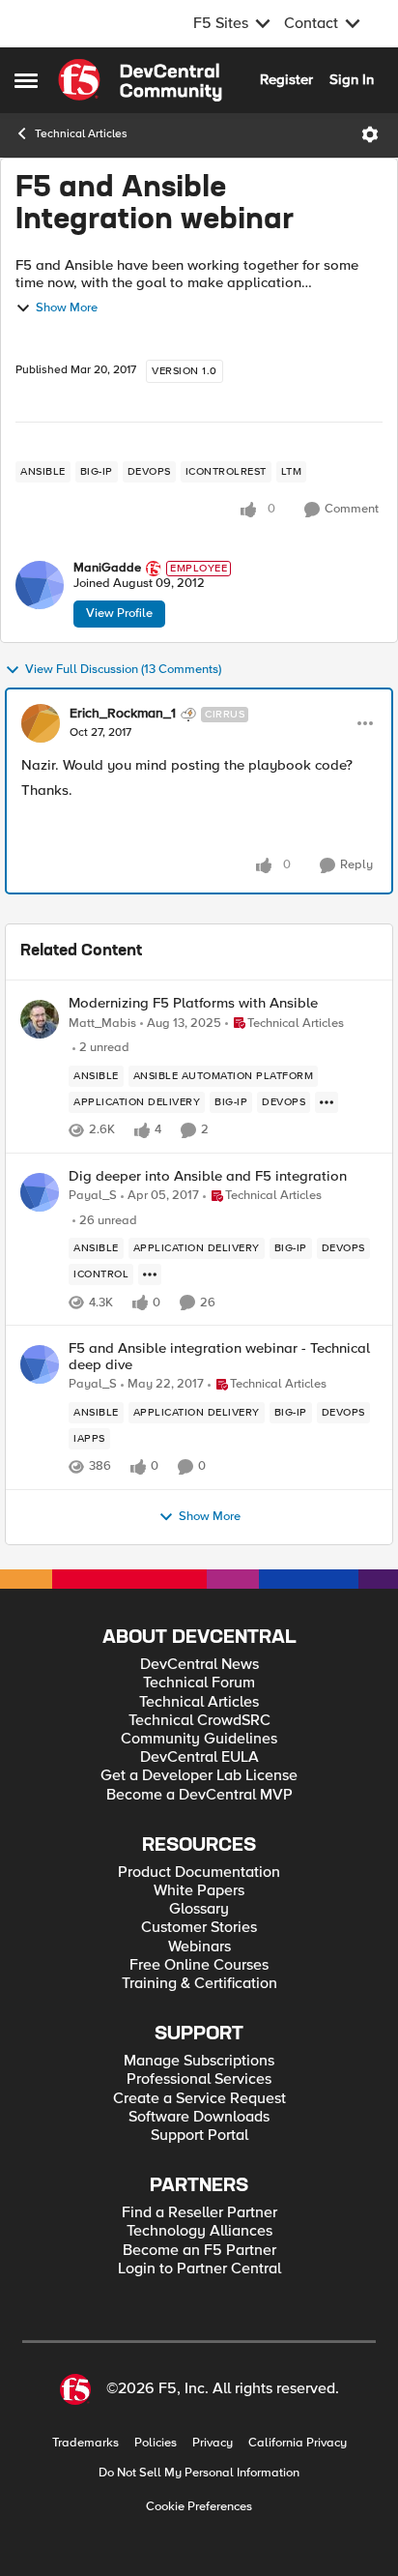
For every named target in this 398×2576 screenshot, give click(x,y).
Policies (156, 2443)
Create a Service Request (199, 2099)
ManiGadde (107, 568)
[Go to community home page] (140, 80)
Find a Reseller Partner (199, 2213)
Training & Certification (199, 1984)
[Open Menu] (370, 134)
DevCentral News (199, 1665)
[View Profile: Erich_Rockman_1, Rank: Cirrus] (41, 723)
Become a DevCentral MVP (199, 1795)
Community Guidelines (199, 1739)
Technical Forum (199, 1683)
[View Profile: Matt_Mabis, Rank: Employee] (40, 1019)
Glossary (199, 1909)
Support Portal (199, 2136)
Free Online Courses (199, 1965)
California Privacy (298, 2443)
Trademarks (85, 2443)
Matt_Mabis (102, 1024)
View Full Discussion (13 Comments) (123, 670)
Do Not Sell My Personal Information (199, 2473)
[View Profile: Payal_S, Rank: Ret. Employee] (40, 1192)
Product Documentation (199, 1873)
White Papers (199, 1891)
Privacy (213, 2443)
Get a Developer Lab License (199, 1776)
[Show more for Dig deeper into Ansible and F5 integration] (150, 1274)
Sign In (352, 79)
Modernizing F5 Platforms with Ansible (193, 1003)
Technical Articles (81, 134)
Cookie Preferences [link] (199, 2506)
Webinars (199, 1947)
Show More (67, 308)
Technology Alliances (199, 2231)
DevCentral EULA (199, 1757)
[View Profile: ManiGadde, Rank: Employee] (40, 585)
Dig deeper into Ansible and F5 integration (208, 1176)
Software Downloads (199, 2117)
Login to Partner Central (199, 2269)
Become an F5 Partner (199, 2251)
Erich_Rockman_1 (123, 714)
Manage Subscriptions (199, 2061)
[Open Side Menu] (26, 80)
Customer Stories (199, 1928)
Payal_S (93, 1196)
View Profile (119, 613)
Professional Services (199, 2079)
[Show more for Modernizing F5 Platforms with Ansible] (327, 1102)
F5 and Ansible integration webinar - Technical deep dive (219, 1356)
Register (286, 79)
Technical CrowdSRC (199, 1721)
